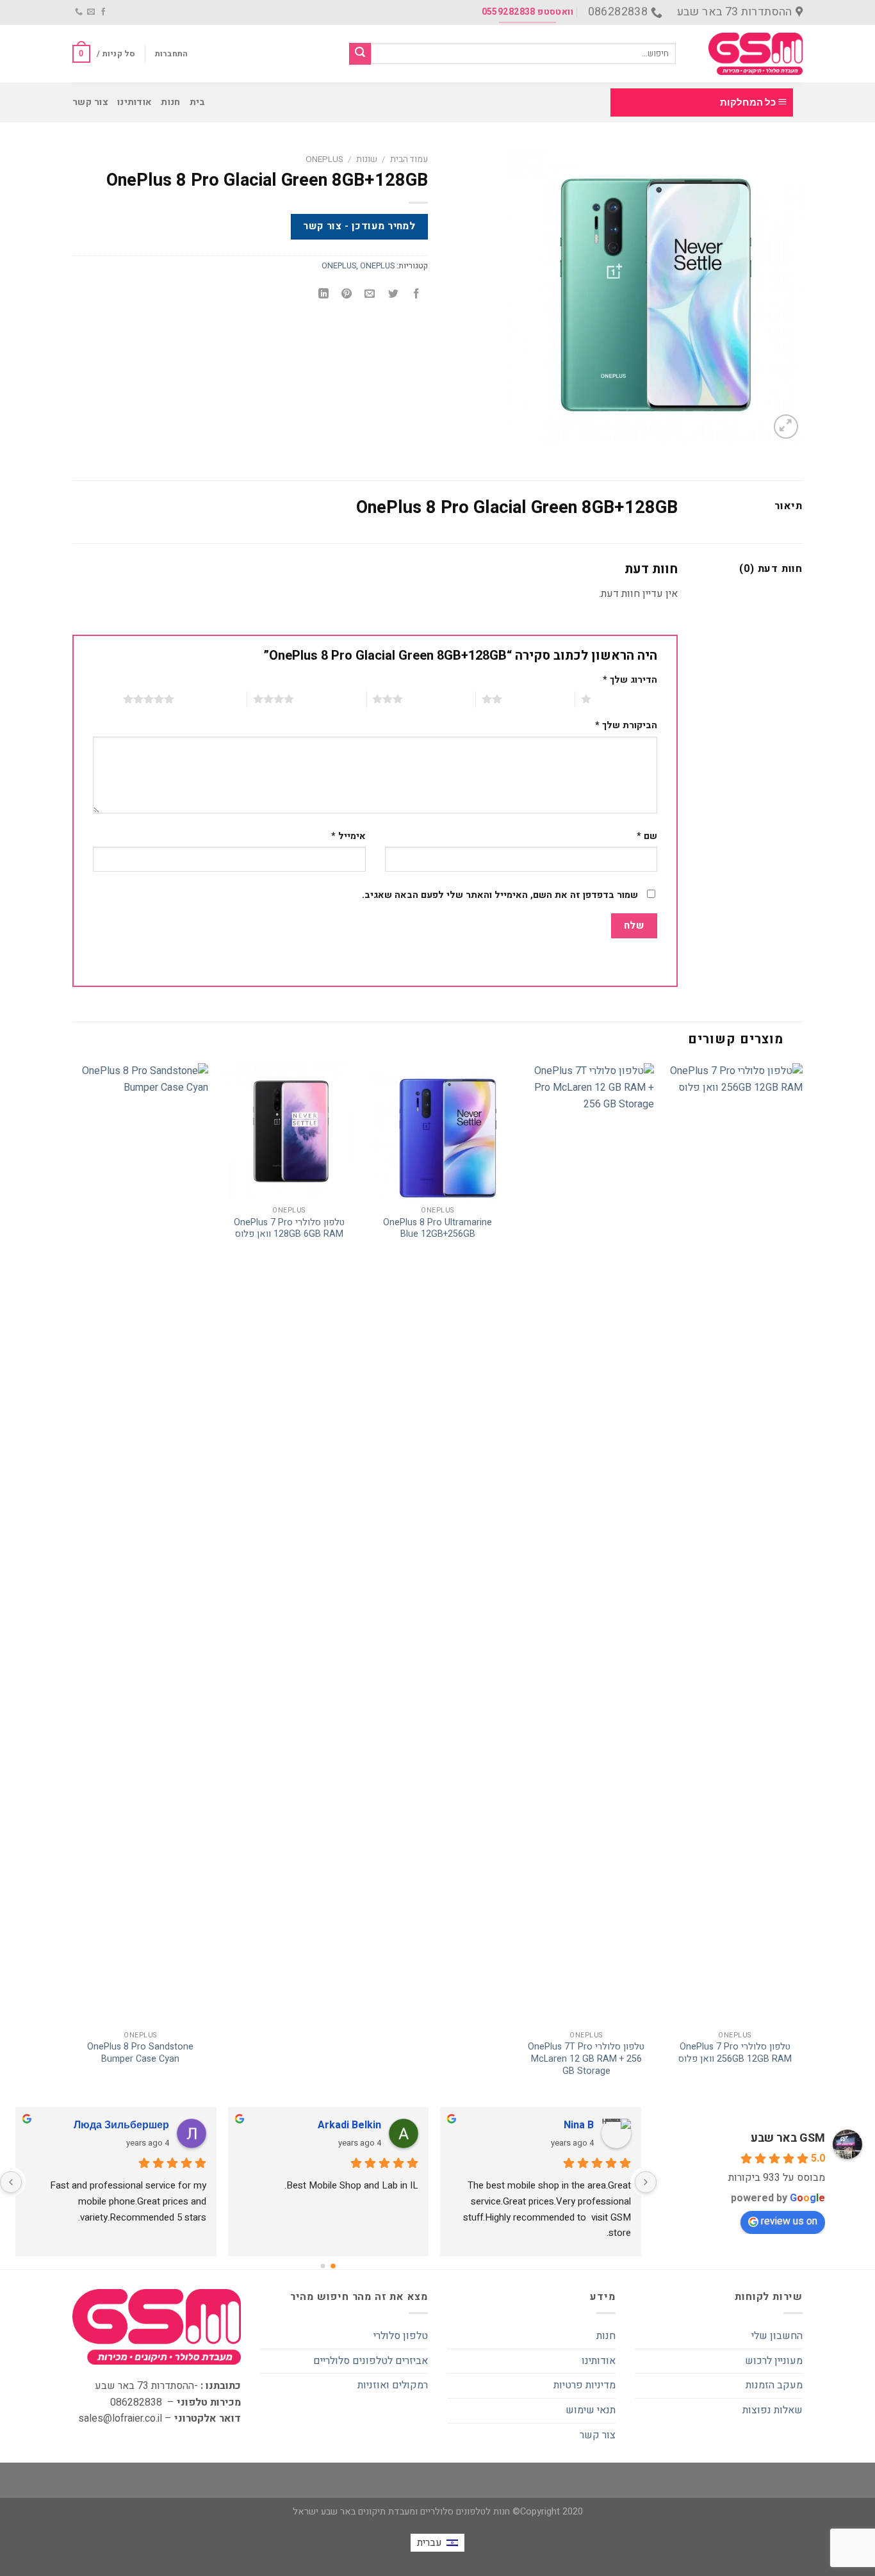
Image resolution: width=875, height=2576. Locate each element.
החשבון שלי (777, 2336)
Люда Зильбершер (121, 2125)
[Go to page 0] (333, 2266)
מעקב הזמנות (774, 2385)
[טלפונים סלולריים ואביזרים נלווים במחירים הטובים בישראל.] (749, 54)
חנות (170, 102)
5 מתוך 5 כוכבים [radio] (210, 699)
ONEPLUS (324, 159)
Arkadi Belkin (349, 2125)
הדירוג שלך (630, 680)
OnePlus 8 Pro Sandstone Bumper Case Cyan (140, 2053)
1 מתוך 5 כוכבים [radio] (627, 699)
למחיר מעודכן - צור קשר (359, 226)
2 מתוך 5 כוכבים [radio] (538, 699)
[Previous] (802, 1583)
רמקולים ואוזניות (393, 2385)
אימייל (348, 836)
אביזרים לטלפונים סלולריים (371, 2361)
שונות (367, 159)
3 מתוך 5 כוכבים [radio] (439, 699)
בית (198, 102)
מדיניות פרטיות (585, 2385)
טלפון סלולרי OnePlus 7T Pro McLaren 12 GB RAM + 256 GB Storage (586, 2059)
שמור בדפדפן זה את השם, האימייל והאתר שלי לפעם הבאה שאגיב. (500, 895)
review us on (789, 2221)
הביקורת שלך (626, 725)
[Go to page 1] (323, 2266)
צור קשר (90, 102)
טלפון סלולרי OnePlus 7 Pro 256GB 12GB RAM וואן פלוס (735, 2053)
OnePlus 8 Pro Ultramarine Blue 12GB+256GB (437, 1229)
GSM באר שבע (788, 2138)
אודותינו (135, 102)
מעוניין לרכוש (774, 2361)
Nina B (579, 2125)
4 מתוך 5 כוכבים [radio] (330, 699)
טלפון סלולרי (401, 2336)
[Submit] (360, 54)
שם (647, 836)
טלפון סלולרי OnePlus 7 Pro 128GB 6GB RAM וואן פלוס (289, 1229)
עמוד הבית (409, 159)
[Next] (73, 1583)
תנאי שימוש (591, 2410)
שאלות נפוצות (773, 2410)
